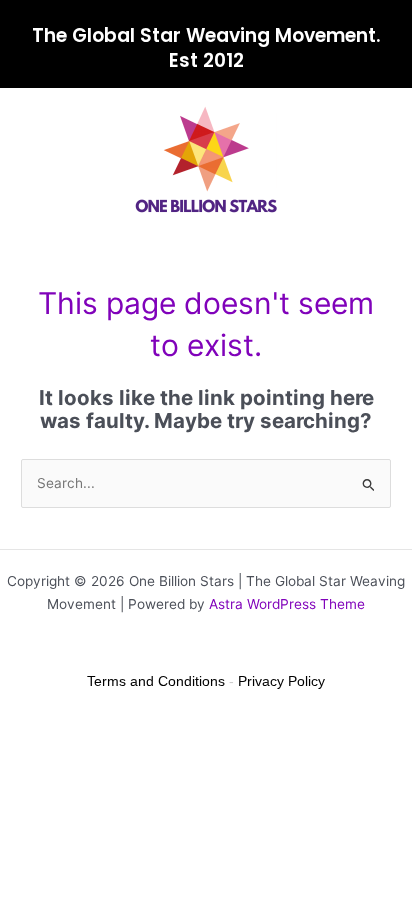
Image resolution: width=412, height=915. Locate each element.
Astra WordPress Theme (287, 604)
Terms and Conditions (156, 681)
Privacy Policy (281, 681)
